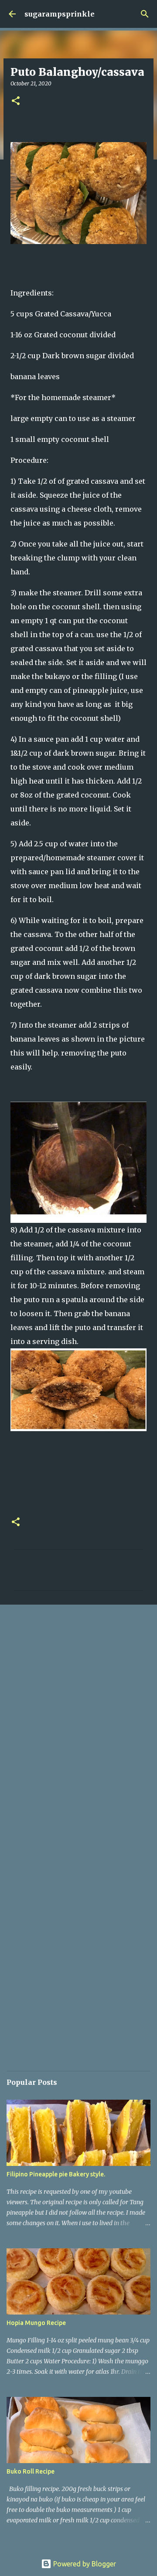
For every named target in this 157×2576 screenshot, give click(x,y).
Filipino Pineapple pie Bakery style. (56, 2174)
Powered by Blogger (84, 2564)
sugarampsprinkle (60, 14)
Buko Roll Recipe (31, 2471)
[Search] (145, 14)
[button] (16, 101)
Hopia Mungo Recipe (36, 2323)
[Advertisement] (78, 1696)
